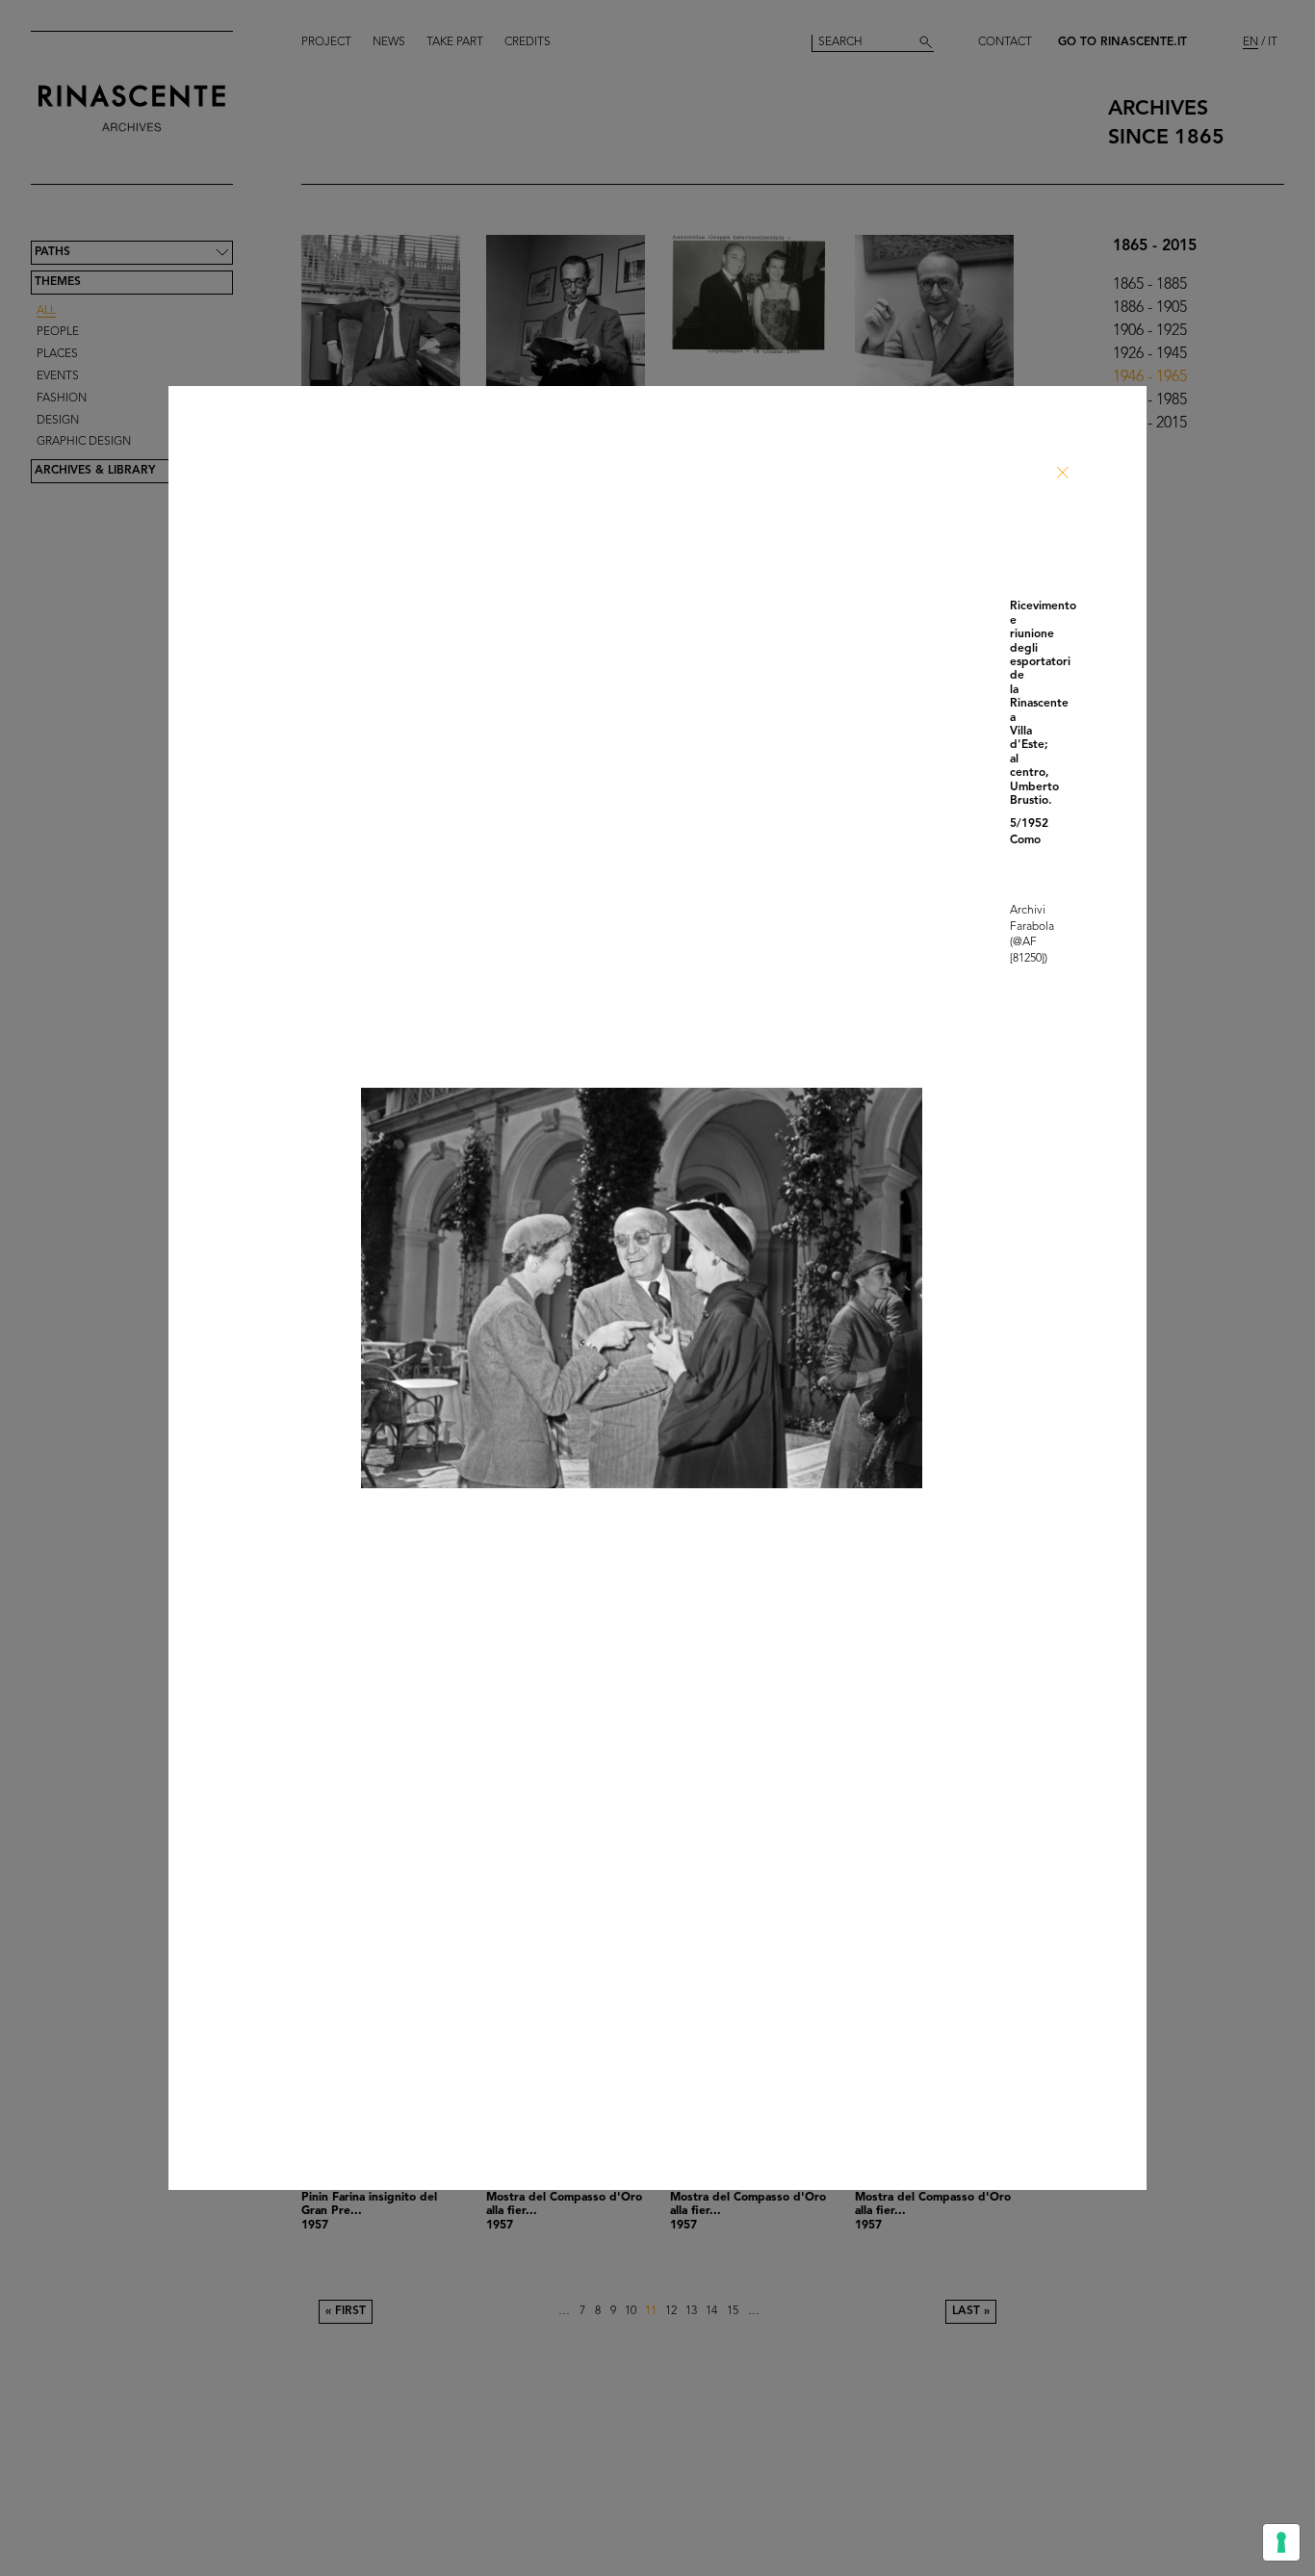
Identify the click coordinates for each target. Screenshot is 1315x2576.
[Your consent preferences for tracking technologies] (1281, 2542)
